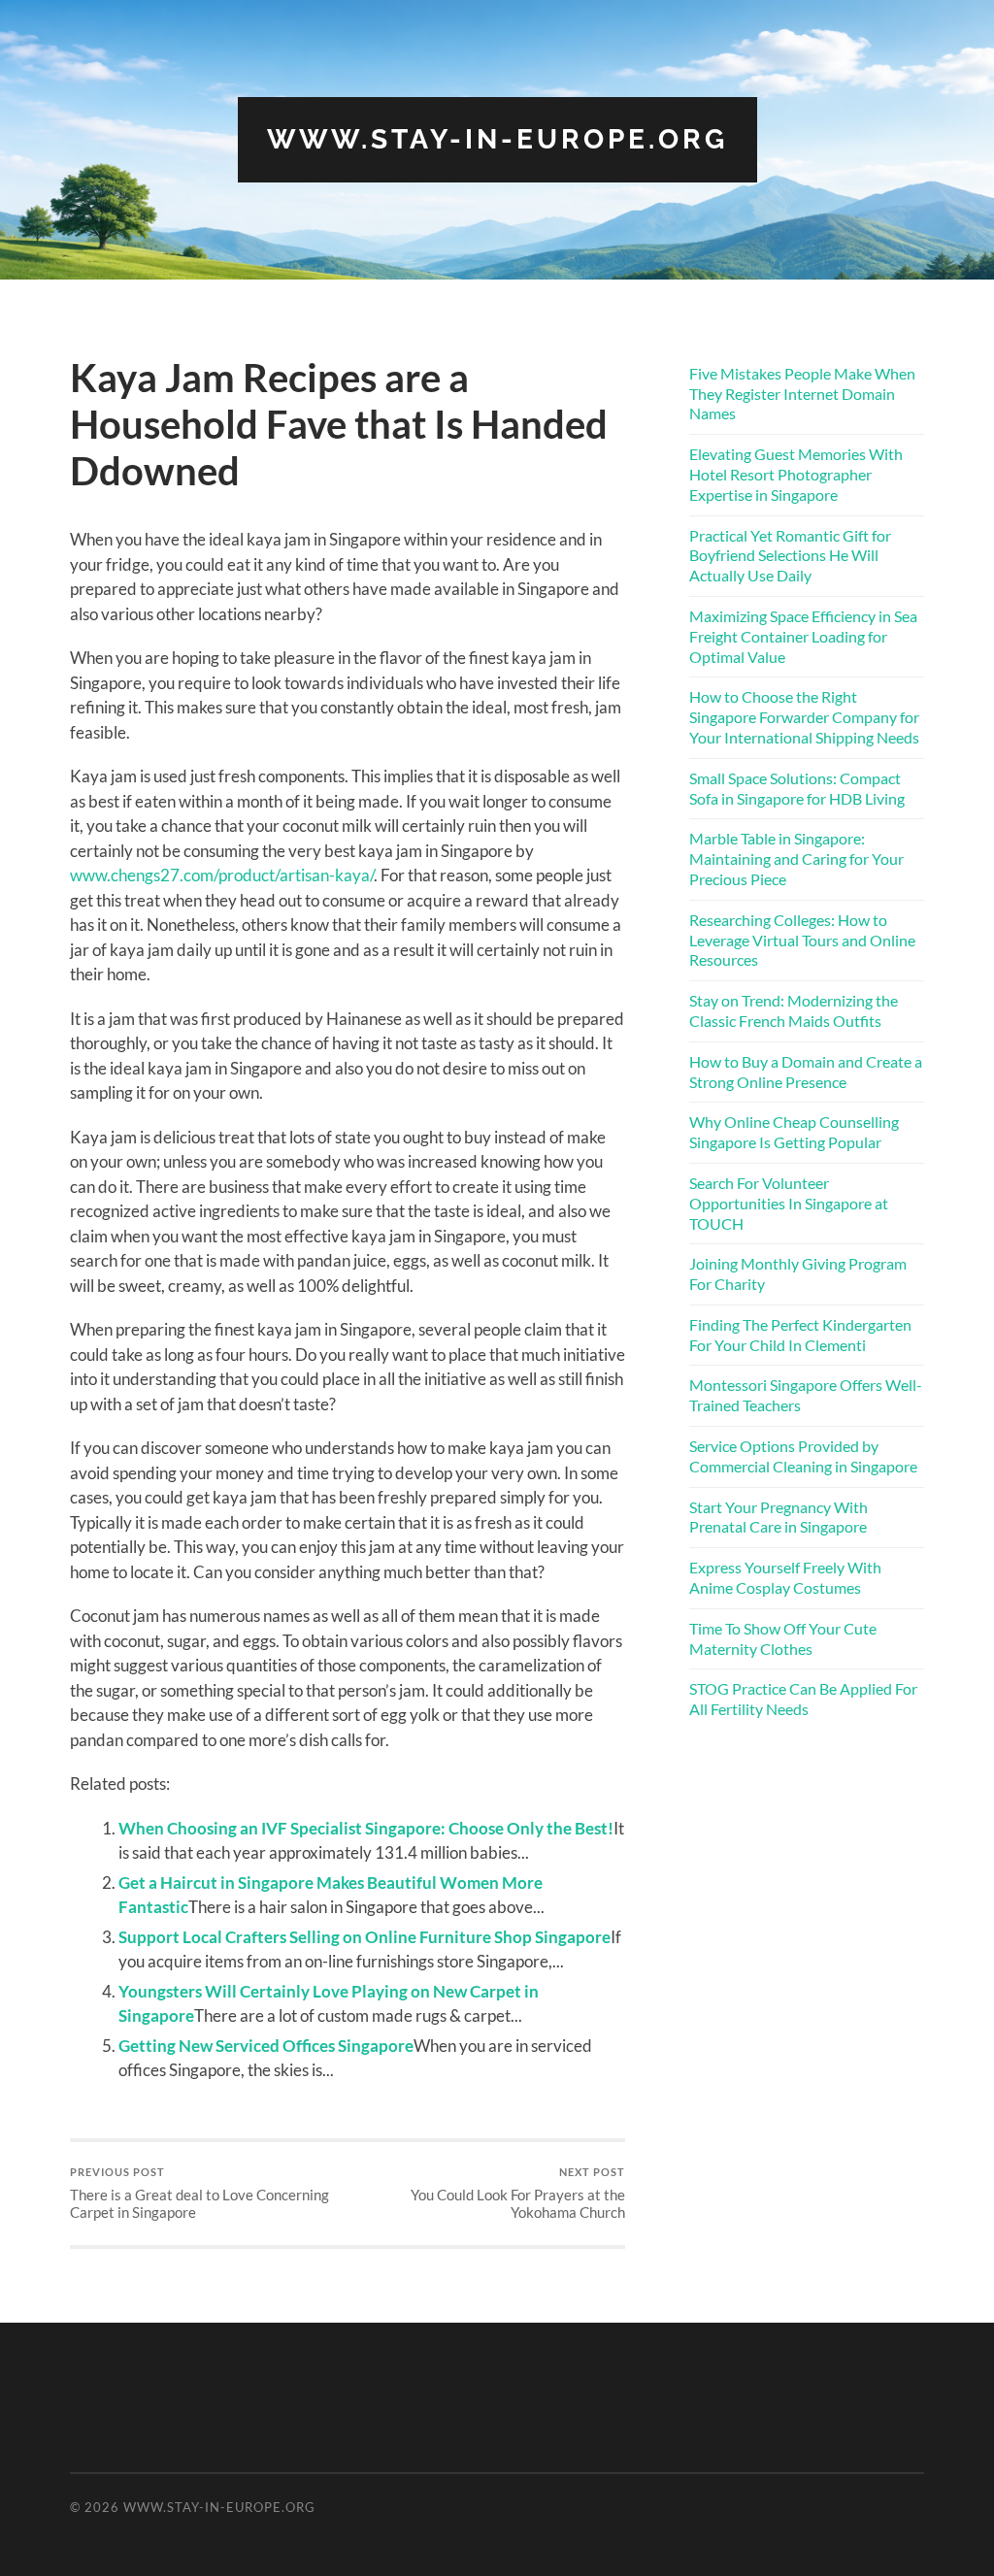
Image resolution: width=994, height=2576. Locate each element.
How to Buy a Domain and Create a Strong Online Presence (806, 1072)
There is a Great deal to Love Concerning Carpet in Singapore (199, 2193)
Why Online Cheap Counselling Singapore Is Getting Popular (794, 1132)
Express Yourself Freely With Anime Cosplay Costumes (785, 1577)
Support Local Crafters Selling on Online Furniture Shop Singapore (364, 1937)
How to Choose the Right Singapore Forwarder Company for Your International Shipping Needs (804, 717)
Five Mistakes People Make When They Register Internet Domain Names (802, 394)
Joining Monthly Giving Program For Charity (798, 1273)
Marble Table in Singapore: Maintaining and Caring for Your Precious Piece (796, 859)
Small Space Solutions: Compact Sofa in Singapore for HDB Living (797, 788)
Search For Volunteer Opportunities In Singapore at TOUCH (789, 1203)
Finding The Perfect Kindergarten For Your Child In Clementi (800, 1335)
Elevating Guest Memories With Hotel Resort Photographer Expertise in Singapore (796, 474)
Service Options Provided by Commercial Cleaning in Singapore (803, 1456)
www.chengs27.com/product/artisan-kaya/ (222, 875)
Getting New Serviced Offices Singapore (266, 2046)
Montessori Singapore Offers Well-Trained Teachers (806, 1395)
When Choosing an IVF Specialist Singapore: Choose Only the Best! (366, 1828)
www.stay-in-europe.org (497, 139)
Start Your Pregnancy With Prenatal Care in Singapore (779, 1517)
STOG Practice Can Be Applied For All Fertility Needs (803, 1699)
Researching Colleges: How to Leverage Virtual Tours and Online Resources (802, 940)
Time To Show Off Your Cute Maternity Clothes (783, 1638)
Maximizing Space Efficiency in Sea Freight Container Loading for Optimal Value (803, 636)
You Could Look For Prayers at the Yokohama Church (518, 2193)
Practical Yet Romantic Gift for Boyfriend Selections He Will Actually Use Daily (790, 556)
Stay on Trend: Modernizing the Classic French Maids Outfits (794, 1010)
